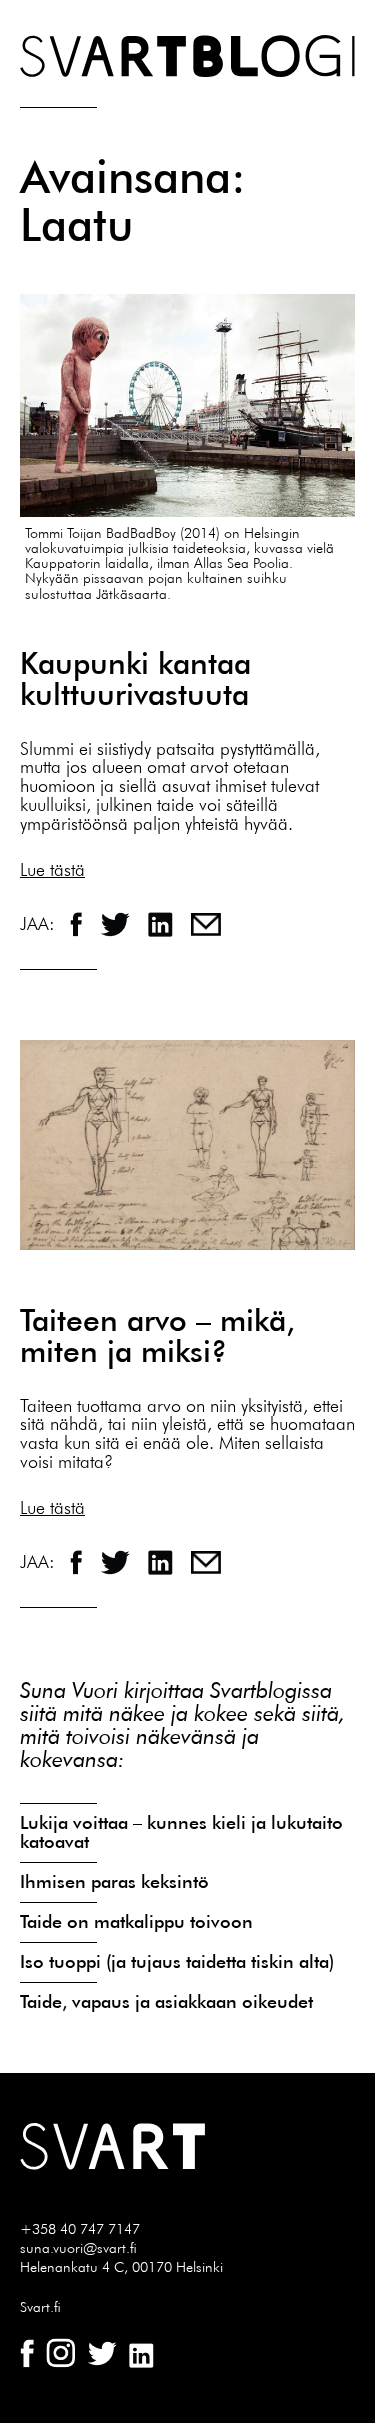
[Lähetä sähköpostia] (206, 921)
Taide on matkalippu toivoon (136, 1921)
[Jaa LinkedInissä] (163, 921)
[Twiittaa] (117, 921)
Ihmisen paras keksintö (114, 1881)
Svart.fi (40, 2307)
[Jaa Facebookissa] (78, 921)
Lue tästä (52, 869)
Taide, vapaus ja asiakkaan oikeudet (166, 2001)
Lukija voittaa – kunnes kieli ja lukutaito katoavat (181, 1832)
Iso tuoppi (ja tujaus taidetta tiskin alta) (177, 1961)
